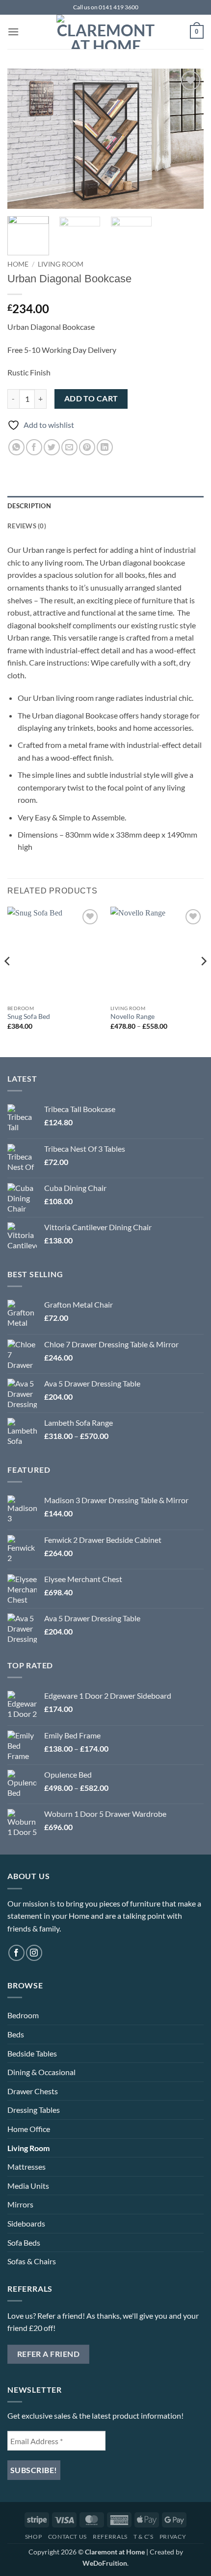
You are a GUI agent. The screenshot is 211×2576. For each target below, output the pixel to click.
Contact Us (67, 2537)
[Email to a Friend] (69, 447)
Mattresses (26, 2167)
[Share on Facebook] (34, 447)
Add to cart (91, 398)
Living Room (61, 264)
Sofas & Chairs (32, 2261)
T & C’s (143, 2537)
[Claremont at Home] (105, 32)
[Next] (187, 138)
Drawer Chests (33, 2091)
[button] (13, 32)
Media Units (28, 2186)
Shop (33, 2537)
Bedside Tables (32, 2053)
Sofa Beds (24, 2242)
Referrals (110, 2537)
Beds (16, 2034)
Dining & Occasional (41, 2072)
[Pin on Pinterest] (87, 447)
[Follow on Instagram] (34, 1953)
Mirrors (20, 2204)
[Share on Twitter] (52, 447)
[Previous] (24, 138)
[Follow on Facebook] (16, 1953)
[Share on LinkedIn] (105, 447)
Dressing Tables (34, 2110)
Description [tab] (29, 506)
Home (18, 264)
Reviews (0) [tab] (27, 526)
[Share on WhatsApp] (16, 447)
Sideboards (26, 2223)
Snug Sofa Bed (29, 1016)
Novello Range (132, 1016)
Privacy (173, 2537)
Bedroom (23, 2015)
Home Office (29, 2129)
